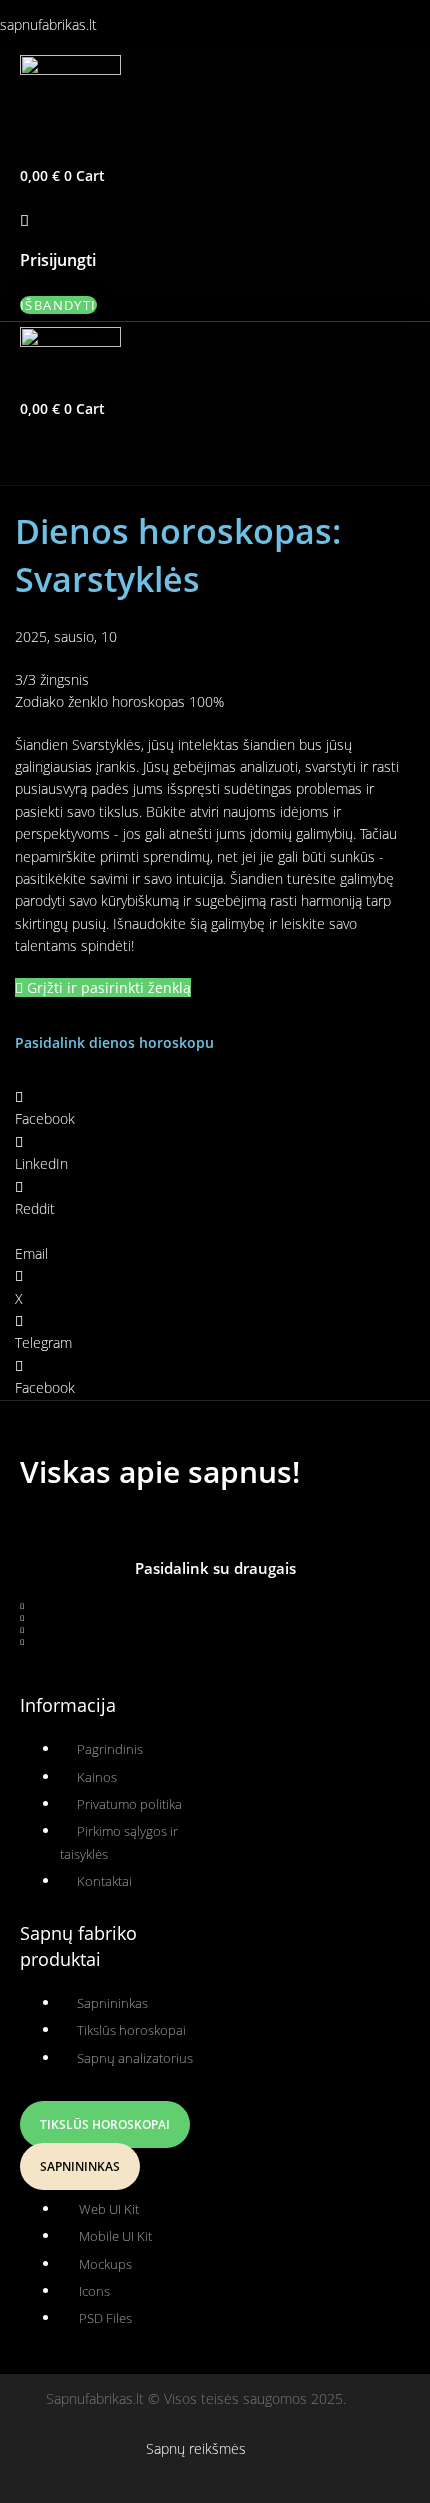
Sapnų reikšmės (196, 2448)
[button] (113, 145)
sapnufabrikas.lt (48, 24)
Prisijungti (58, 260)
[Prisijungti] (24, 220)
